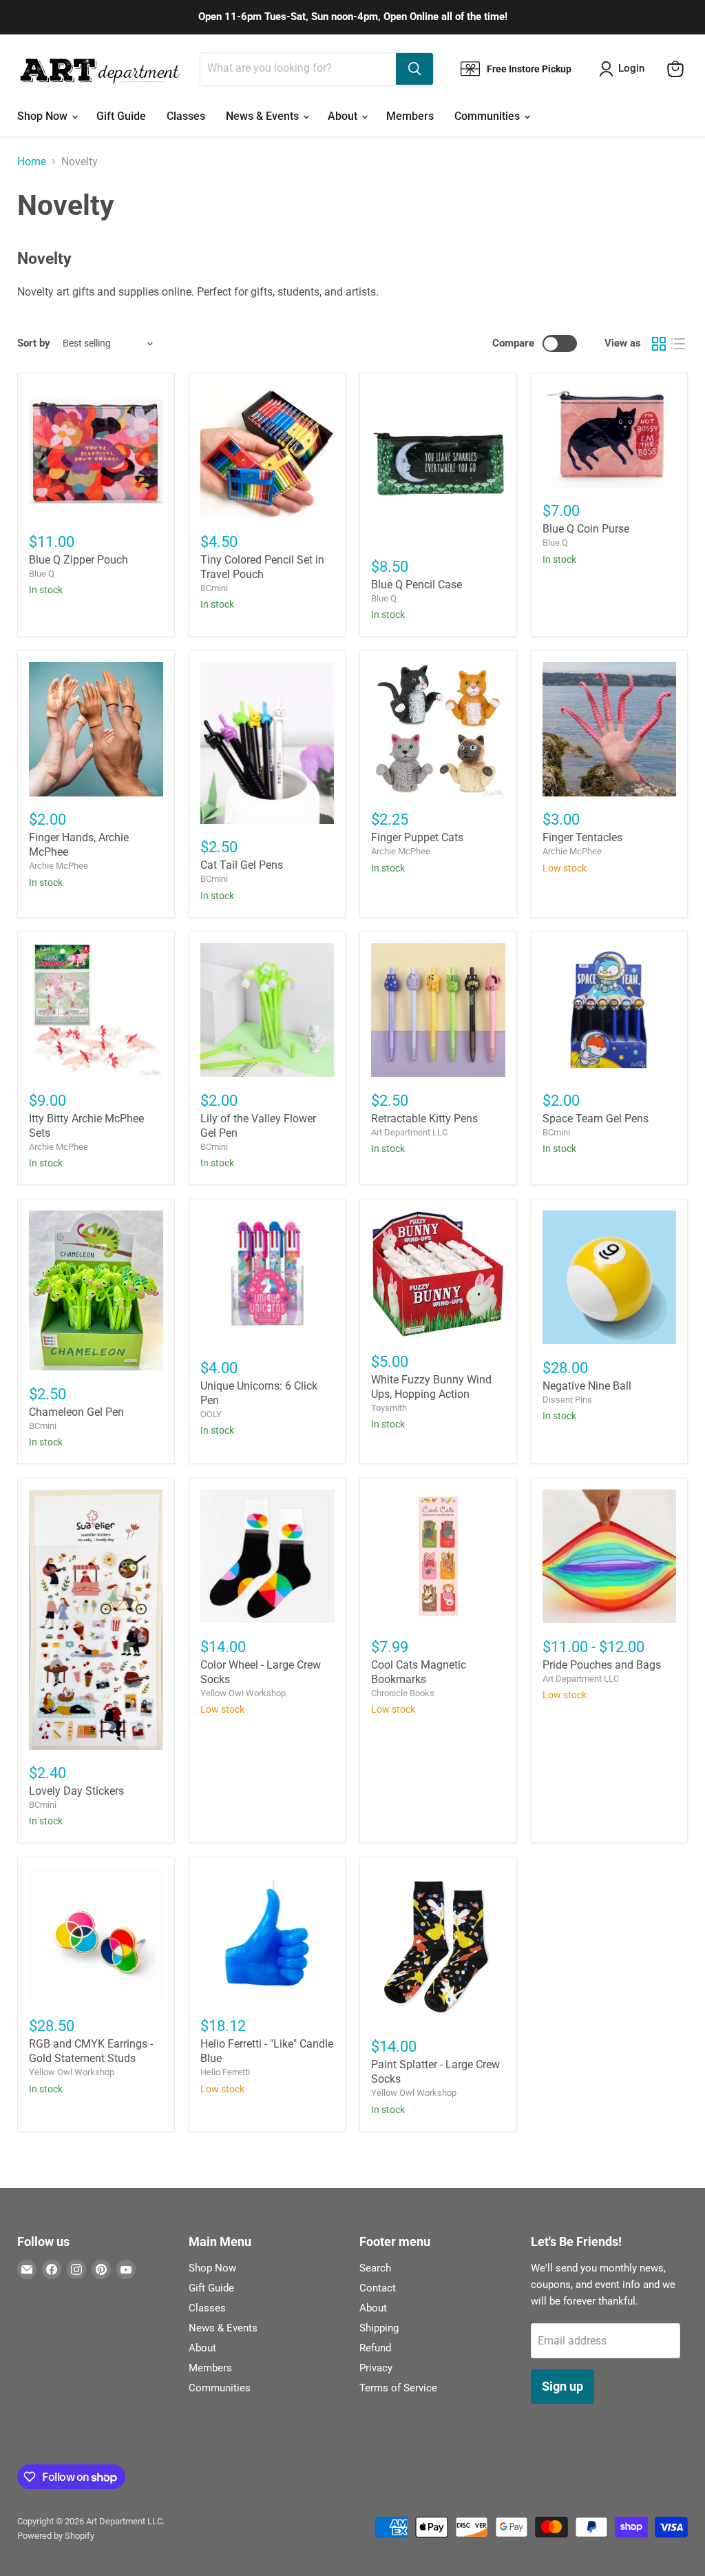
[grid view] (659, 344)
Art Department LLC (409, 1132)
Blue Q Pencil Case (417, 585)
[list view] (678, 344)
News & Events (264, 116)
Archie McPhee (59, 866)
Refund (375, 2348)
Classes (186, 116)
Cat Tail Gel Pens (242, 865)
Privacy (376, 2368)
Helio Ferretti (225, 2072)
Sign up (562, 2386)
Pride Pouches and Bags (602, 1665)
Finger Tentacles (582, 837)
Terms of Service (398, 2388)
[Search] (414, 69)
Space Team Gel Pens (596, 1119)
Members (410, 116)
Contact (378, 2288)
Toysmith (389, 1408)
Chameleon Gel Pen (76, 1412)
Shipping (379, 2328)
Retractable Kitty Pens (424, 1119)
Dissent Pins (567, 1400)
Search (375, 2268)
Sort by (34, 343)
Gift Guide (121, 116)
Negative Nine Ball (587, 1386)
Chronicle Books (403, 1693)
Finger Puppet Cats (417, 837)
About (344, 116)
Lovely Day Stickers (76, 1791)
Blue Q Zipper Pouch (78, 560)
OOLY (211, 1414)
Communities (488, 116)
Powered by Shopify (56, 2536)
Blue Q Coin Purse (586, 529)
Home (32, 162)
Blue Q (42, 574)
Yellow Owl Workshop (243, 1693)
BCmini (214, 588)
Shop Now (44, 116)
